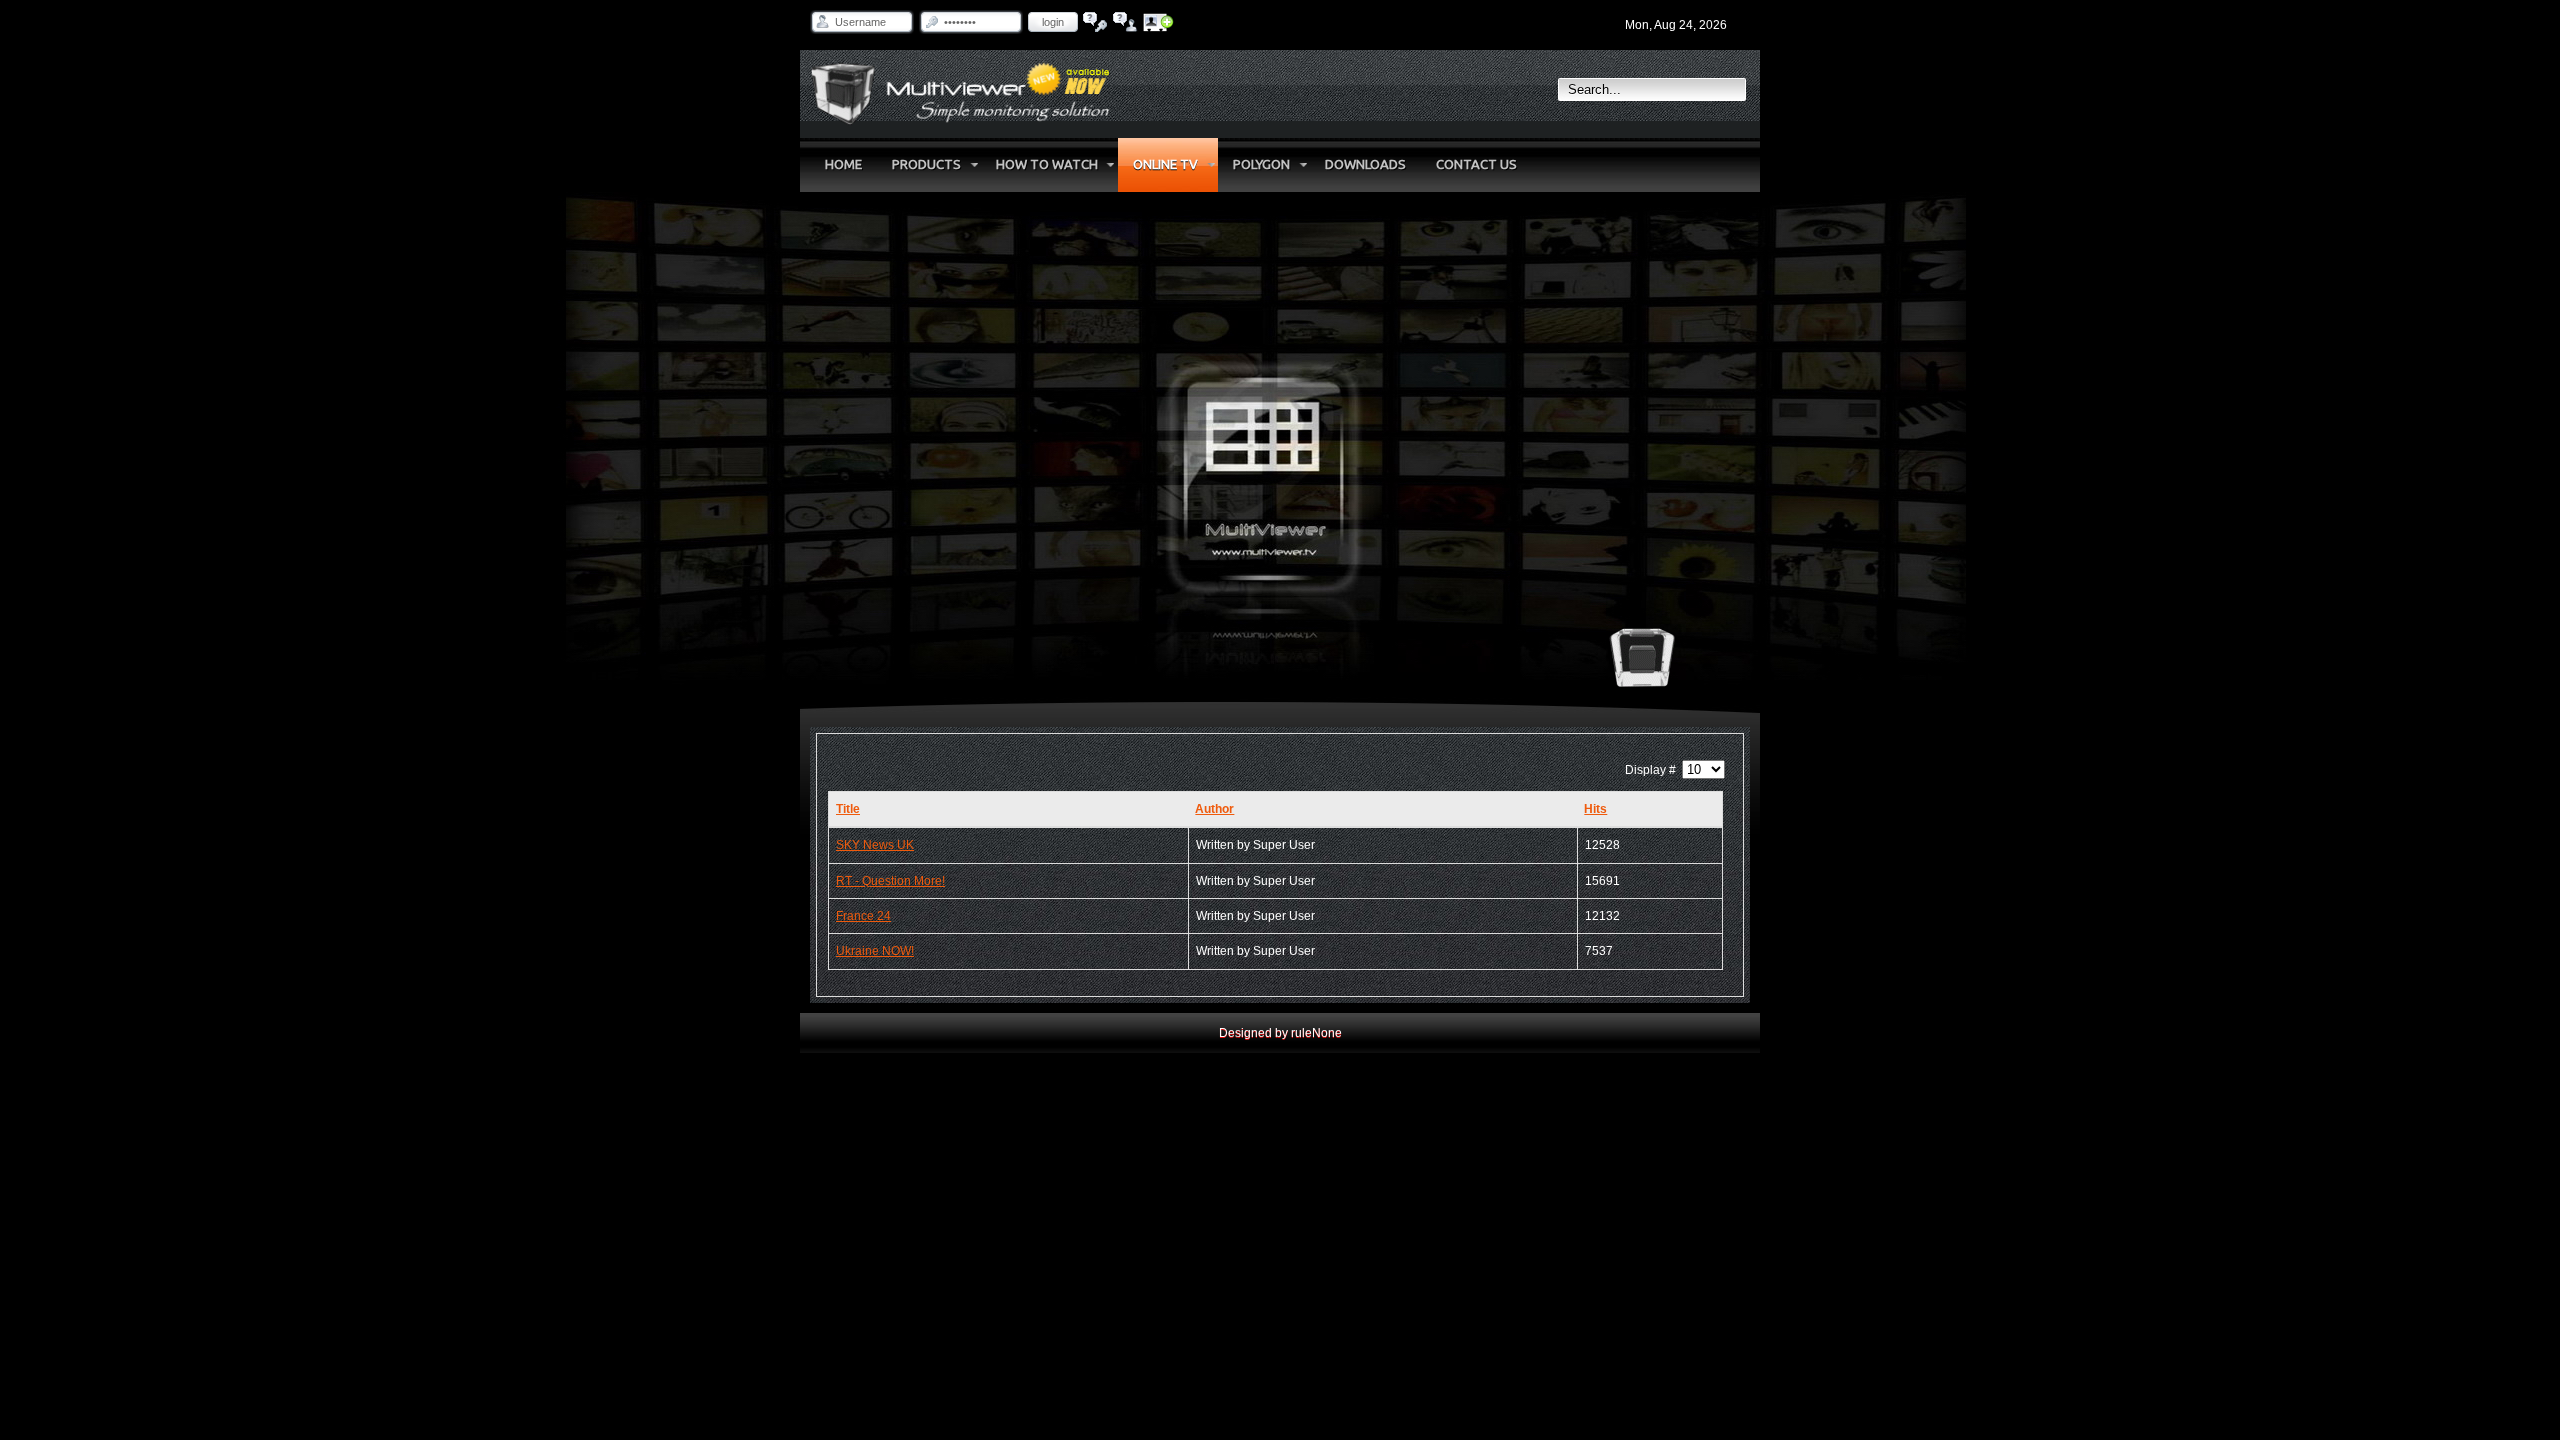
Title (848, 809)
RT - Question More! (890, 881)
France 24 (863, 916)
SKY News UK (875, 845)
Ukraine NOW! (875, 951)
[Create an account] (1158, 22)
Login (1053, 22)
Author (1214, 809)
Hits (1595, 809)
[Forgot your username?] (1125, 22)
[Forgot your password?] (1095, 22)
